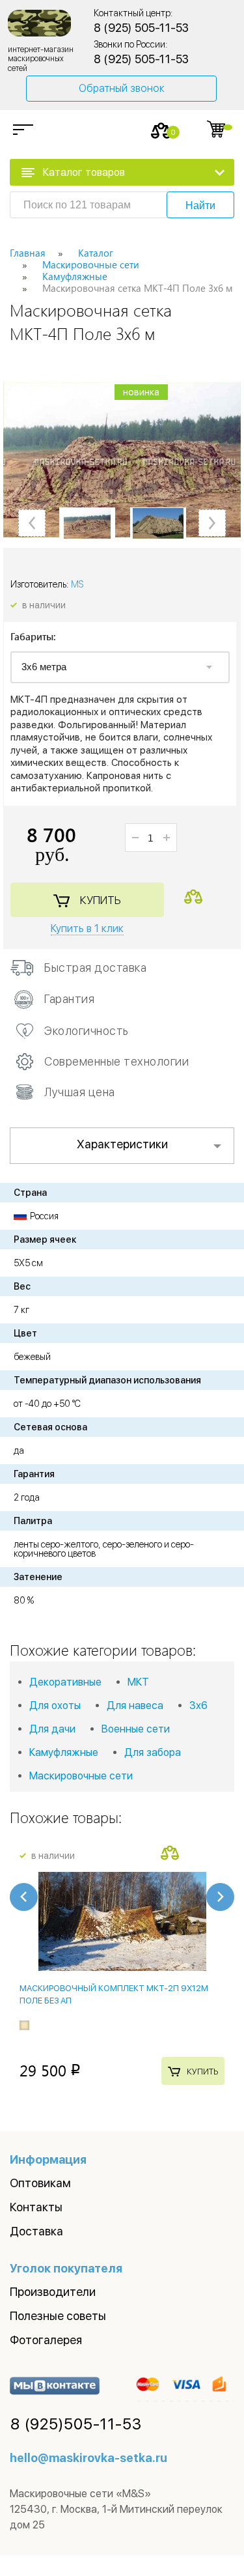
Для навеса (135, 1706)
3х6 (198, 1706)
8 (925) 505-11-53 (141, 28)
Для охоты (55, 1706)
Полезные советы (58, 2316)
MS (77, 584)
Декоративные (65, 1682)
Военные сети (136, 1729)
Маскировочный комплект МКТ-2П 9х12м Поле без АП (114, 1994)
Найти (200, 205)
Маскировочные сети (81, 1776)
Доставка (36, 2231)
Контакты (36, 2207)
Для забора (153, 1752)
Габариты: (33, 637)
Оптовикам (40, 2183)
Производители (53, 2292)
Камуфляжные (64, 1752)
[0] (161, 131)
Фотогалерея (46, 2340)
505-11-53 (76, 2424)
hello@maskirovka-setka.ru (88, 2458)
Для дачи (52, 1729)
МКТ (138, 1682)
